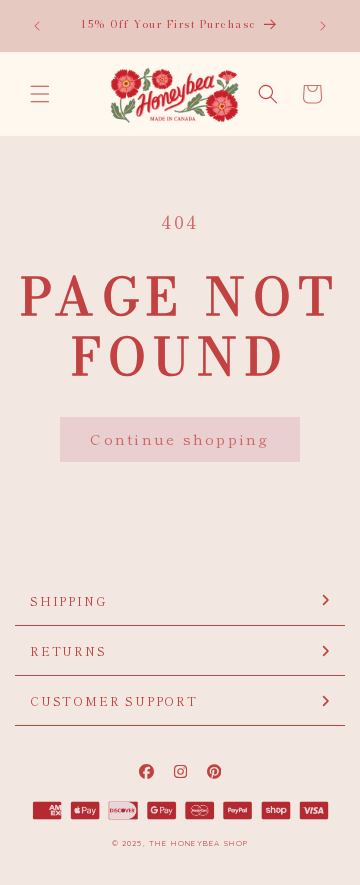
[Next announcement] (323, 26)
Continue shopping (179, 438)
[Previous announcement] (37, 26)
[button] (40, 94)
